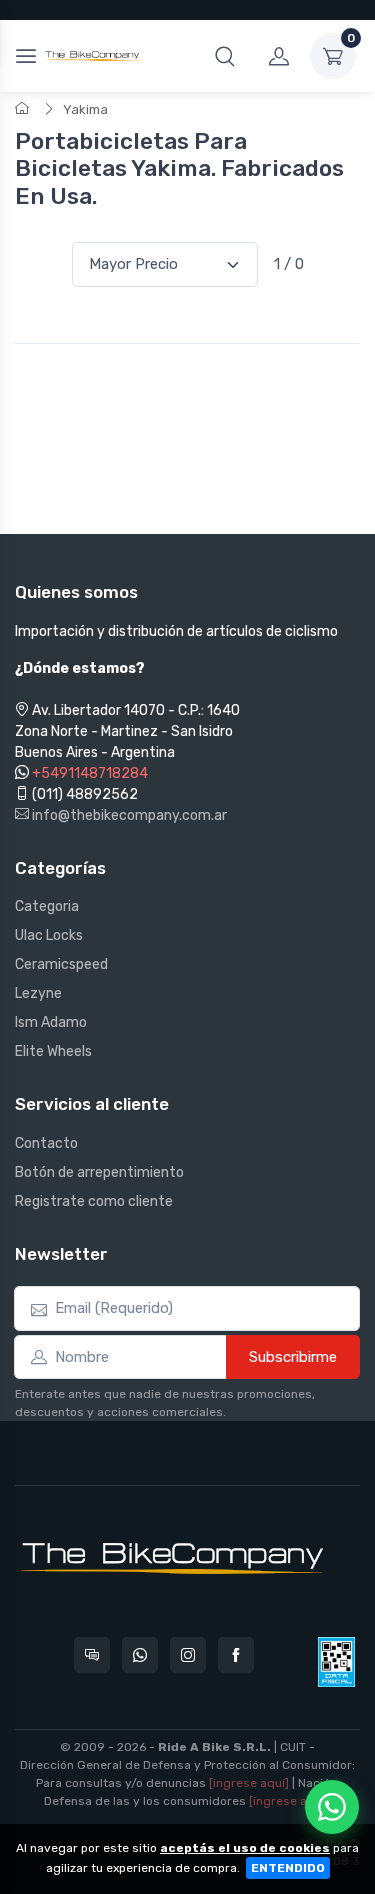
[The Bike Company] (93, 56)
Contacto (46, 1143)
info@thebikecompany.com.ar (128, 815)
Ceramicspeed (61, 964)
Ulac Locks (49, 935)
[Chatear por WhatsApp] (332, 1807)
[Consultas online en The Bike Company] (92, 1655)
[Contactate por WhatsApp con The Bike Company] (140, 1655)
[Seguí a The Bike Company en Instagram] (188, 1655)
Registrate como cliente (94, 1201)
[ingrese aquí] (249, 1783)
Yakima (85, 109)
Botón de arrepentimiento (99, 1172)
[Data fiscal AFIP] (336, 1662)
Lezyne (38, 993)
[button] (225, 56)
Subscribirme (293, 1357)
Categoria (47, 906)
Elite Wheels (53, 1051)
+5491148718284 (90, 773)
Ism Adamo (51, 1022)
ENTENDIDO (288, 1868)
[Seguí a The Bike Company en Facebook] (236, 1655)
